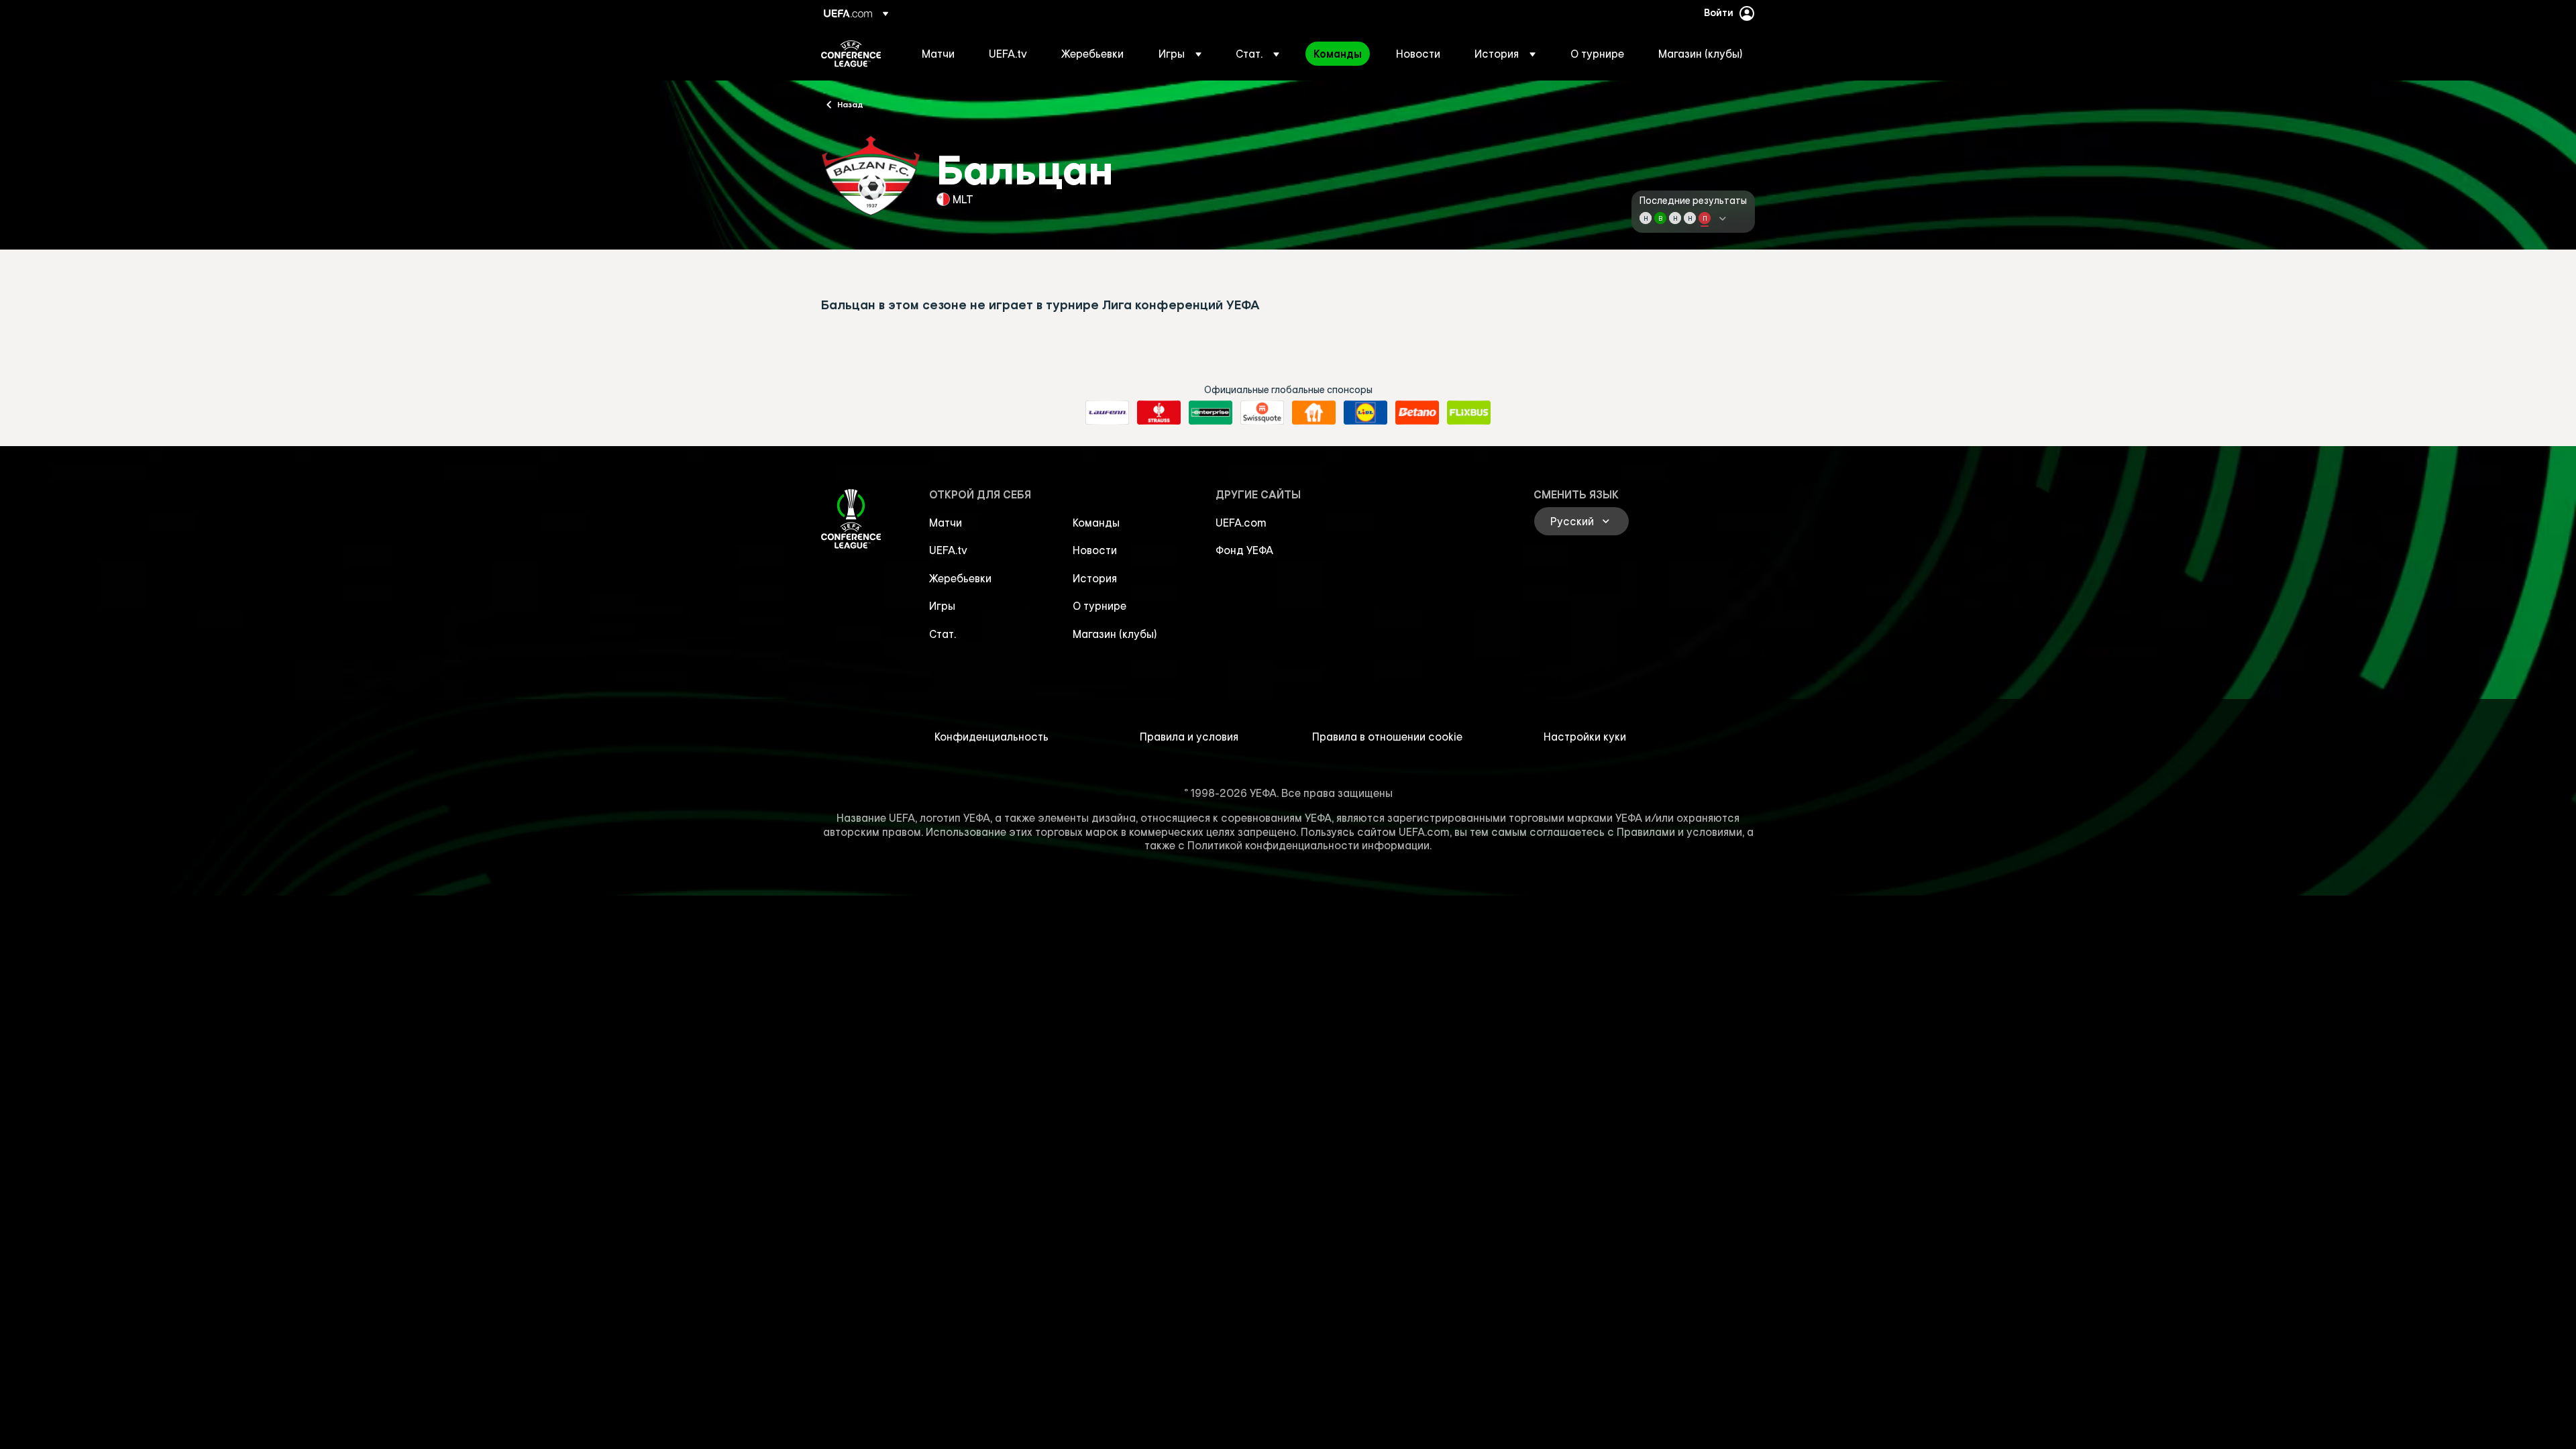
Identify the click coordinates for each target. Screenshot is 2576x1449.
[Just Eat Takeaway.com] (1314, 413)
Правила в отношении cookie (1387, 737)
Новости (1095, 550)
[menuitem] (938, 54)
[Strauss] (1159, 413)
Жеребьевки (960, 578)
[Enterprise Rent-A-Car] (1211, 413)
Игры (942, 606)
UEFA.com (1241, 523)
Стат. (943, 634)
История (1095, 578)
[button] (1180, 54)
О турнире (1099, 606)
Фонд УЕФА (1244, 550)
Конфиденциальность (991, 737)
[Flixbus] (1469, 413)
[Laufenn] (1107, 413)
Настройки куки (1585, 737)
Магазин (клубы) (1115, 634)
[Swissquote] (1262, 413)
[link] (938, 54)
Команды (1096, 523)
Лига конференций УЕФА (851, 54)
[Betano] (1417, 413)
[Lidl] (1365, 413)
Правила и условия (1189, 737)
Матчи (946, 523)
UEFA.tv (948, 550)
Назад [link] (850, 104)
